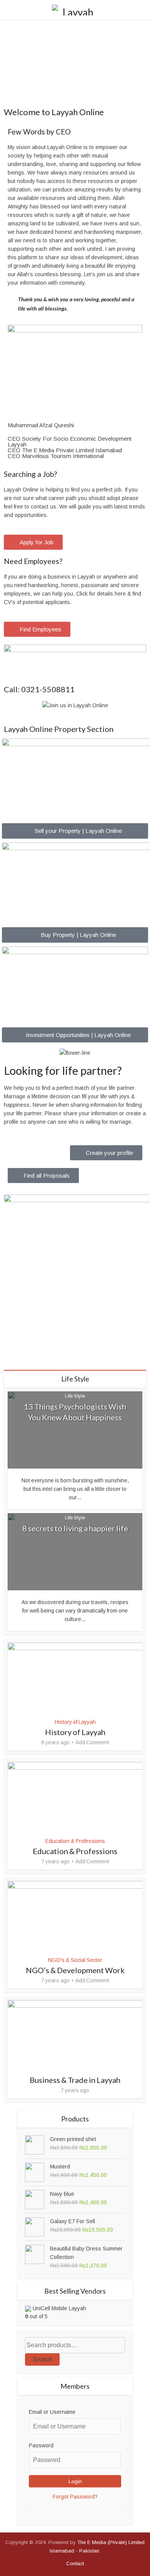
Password (41, 2445)
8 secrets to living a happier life (75, 1528)
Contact (75, 2563)
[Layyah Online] (75, 9)
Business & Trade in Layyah (75, 2080)
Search (42, 2359)
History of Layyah (75, 1722)
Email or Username (52, 2412)
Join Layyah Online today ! (75, 88)
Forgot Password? (75, 2497)
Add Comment (92, 1742)
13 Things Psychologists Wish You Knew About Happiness (75, 1412)
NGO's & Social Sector (75, 1960)
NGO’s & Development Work (75, 1970)
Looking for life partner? (63, 1070)
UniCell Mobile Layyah (59, 2308)
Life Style (75, 1396)
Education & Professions (75, 1841)
